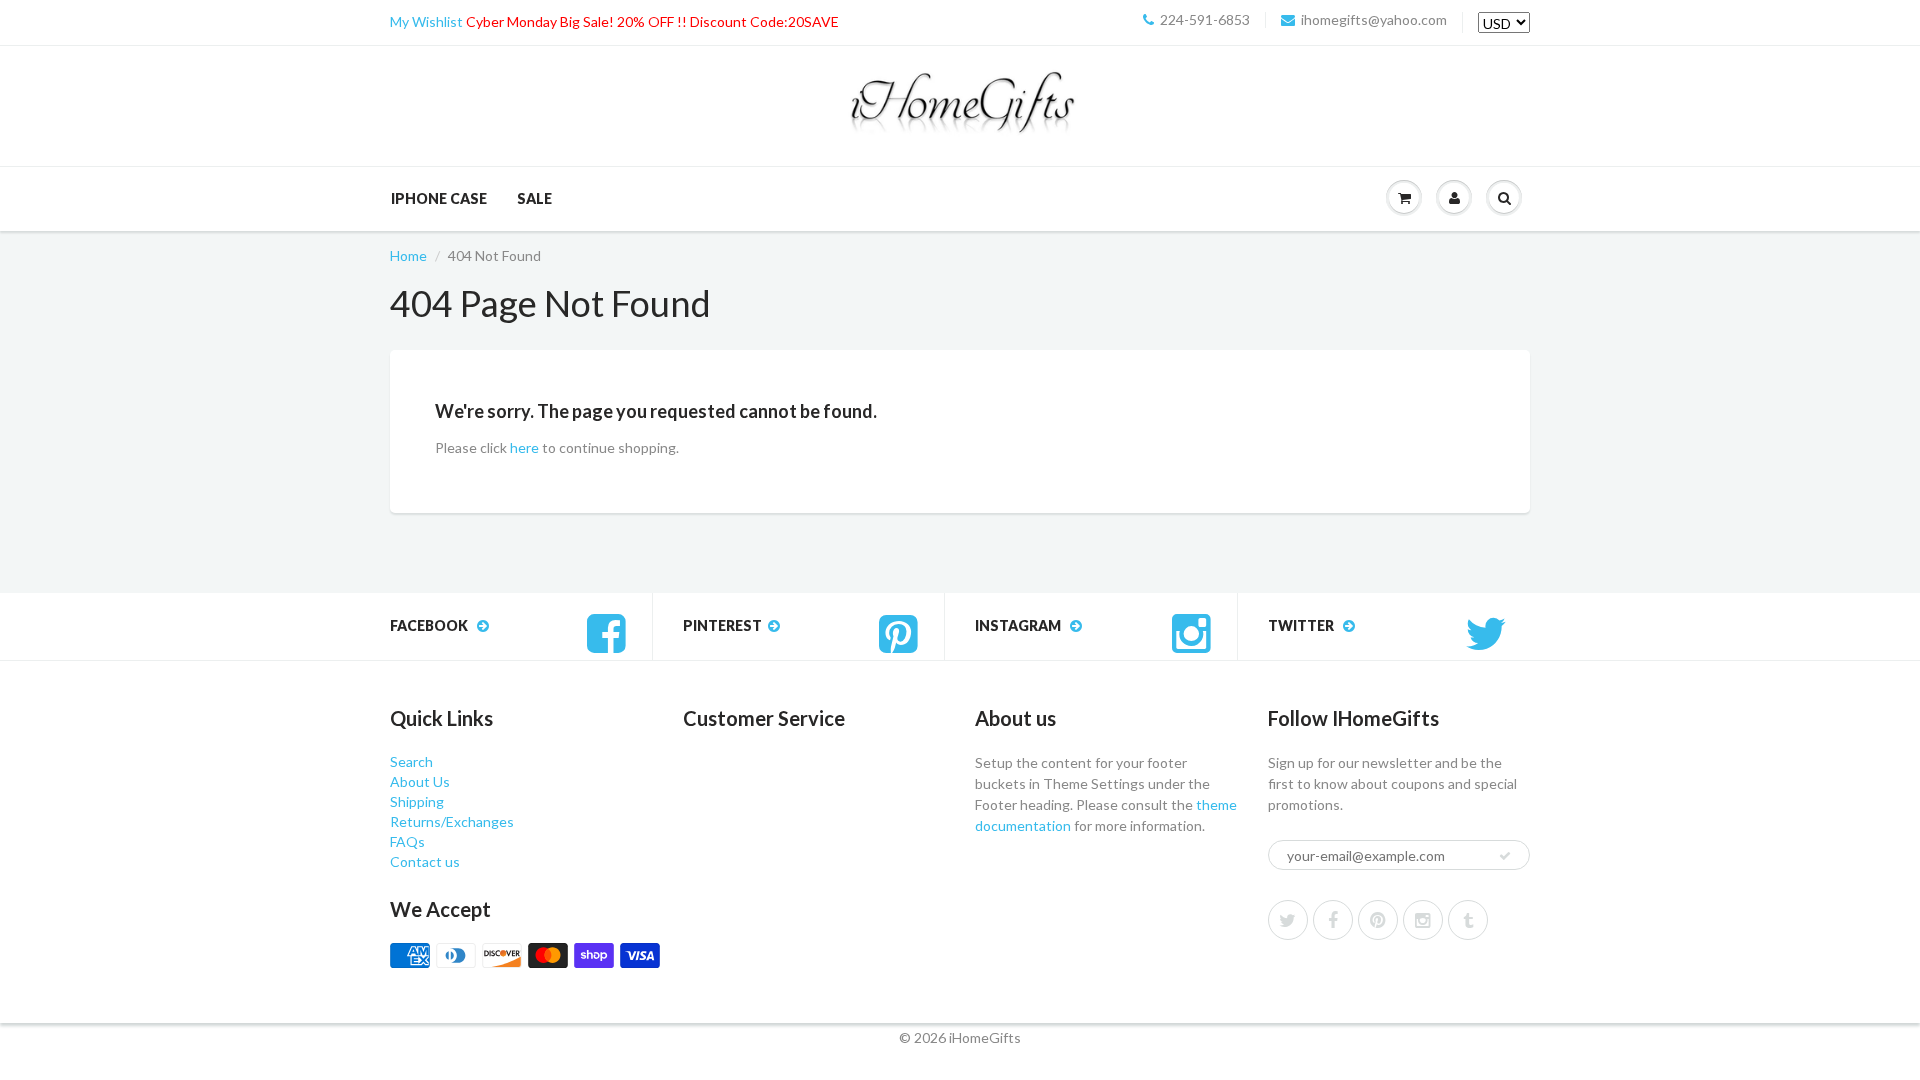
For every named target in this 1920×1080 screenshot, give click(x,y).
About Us (420, 781)
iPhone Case (439, 198)
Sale (534, 198)
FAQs (407, 841)
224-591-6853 (1205, 20)
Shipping (417, 801)
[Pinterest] (1378, 920)
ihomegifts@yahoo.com (1374, 20)
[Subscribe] (1505, 856)
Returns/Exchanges (452, 821)
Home (408, 255)
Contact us (425, 861)
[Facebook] (1333, 920)
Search (411, 761)
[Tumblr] (1468, 920)
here (524, 447)
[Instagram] (1423, 920)
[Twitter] (1288, 920)
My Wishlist (426, 21)
